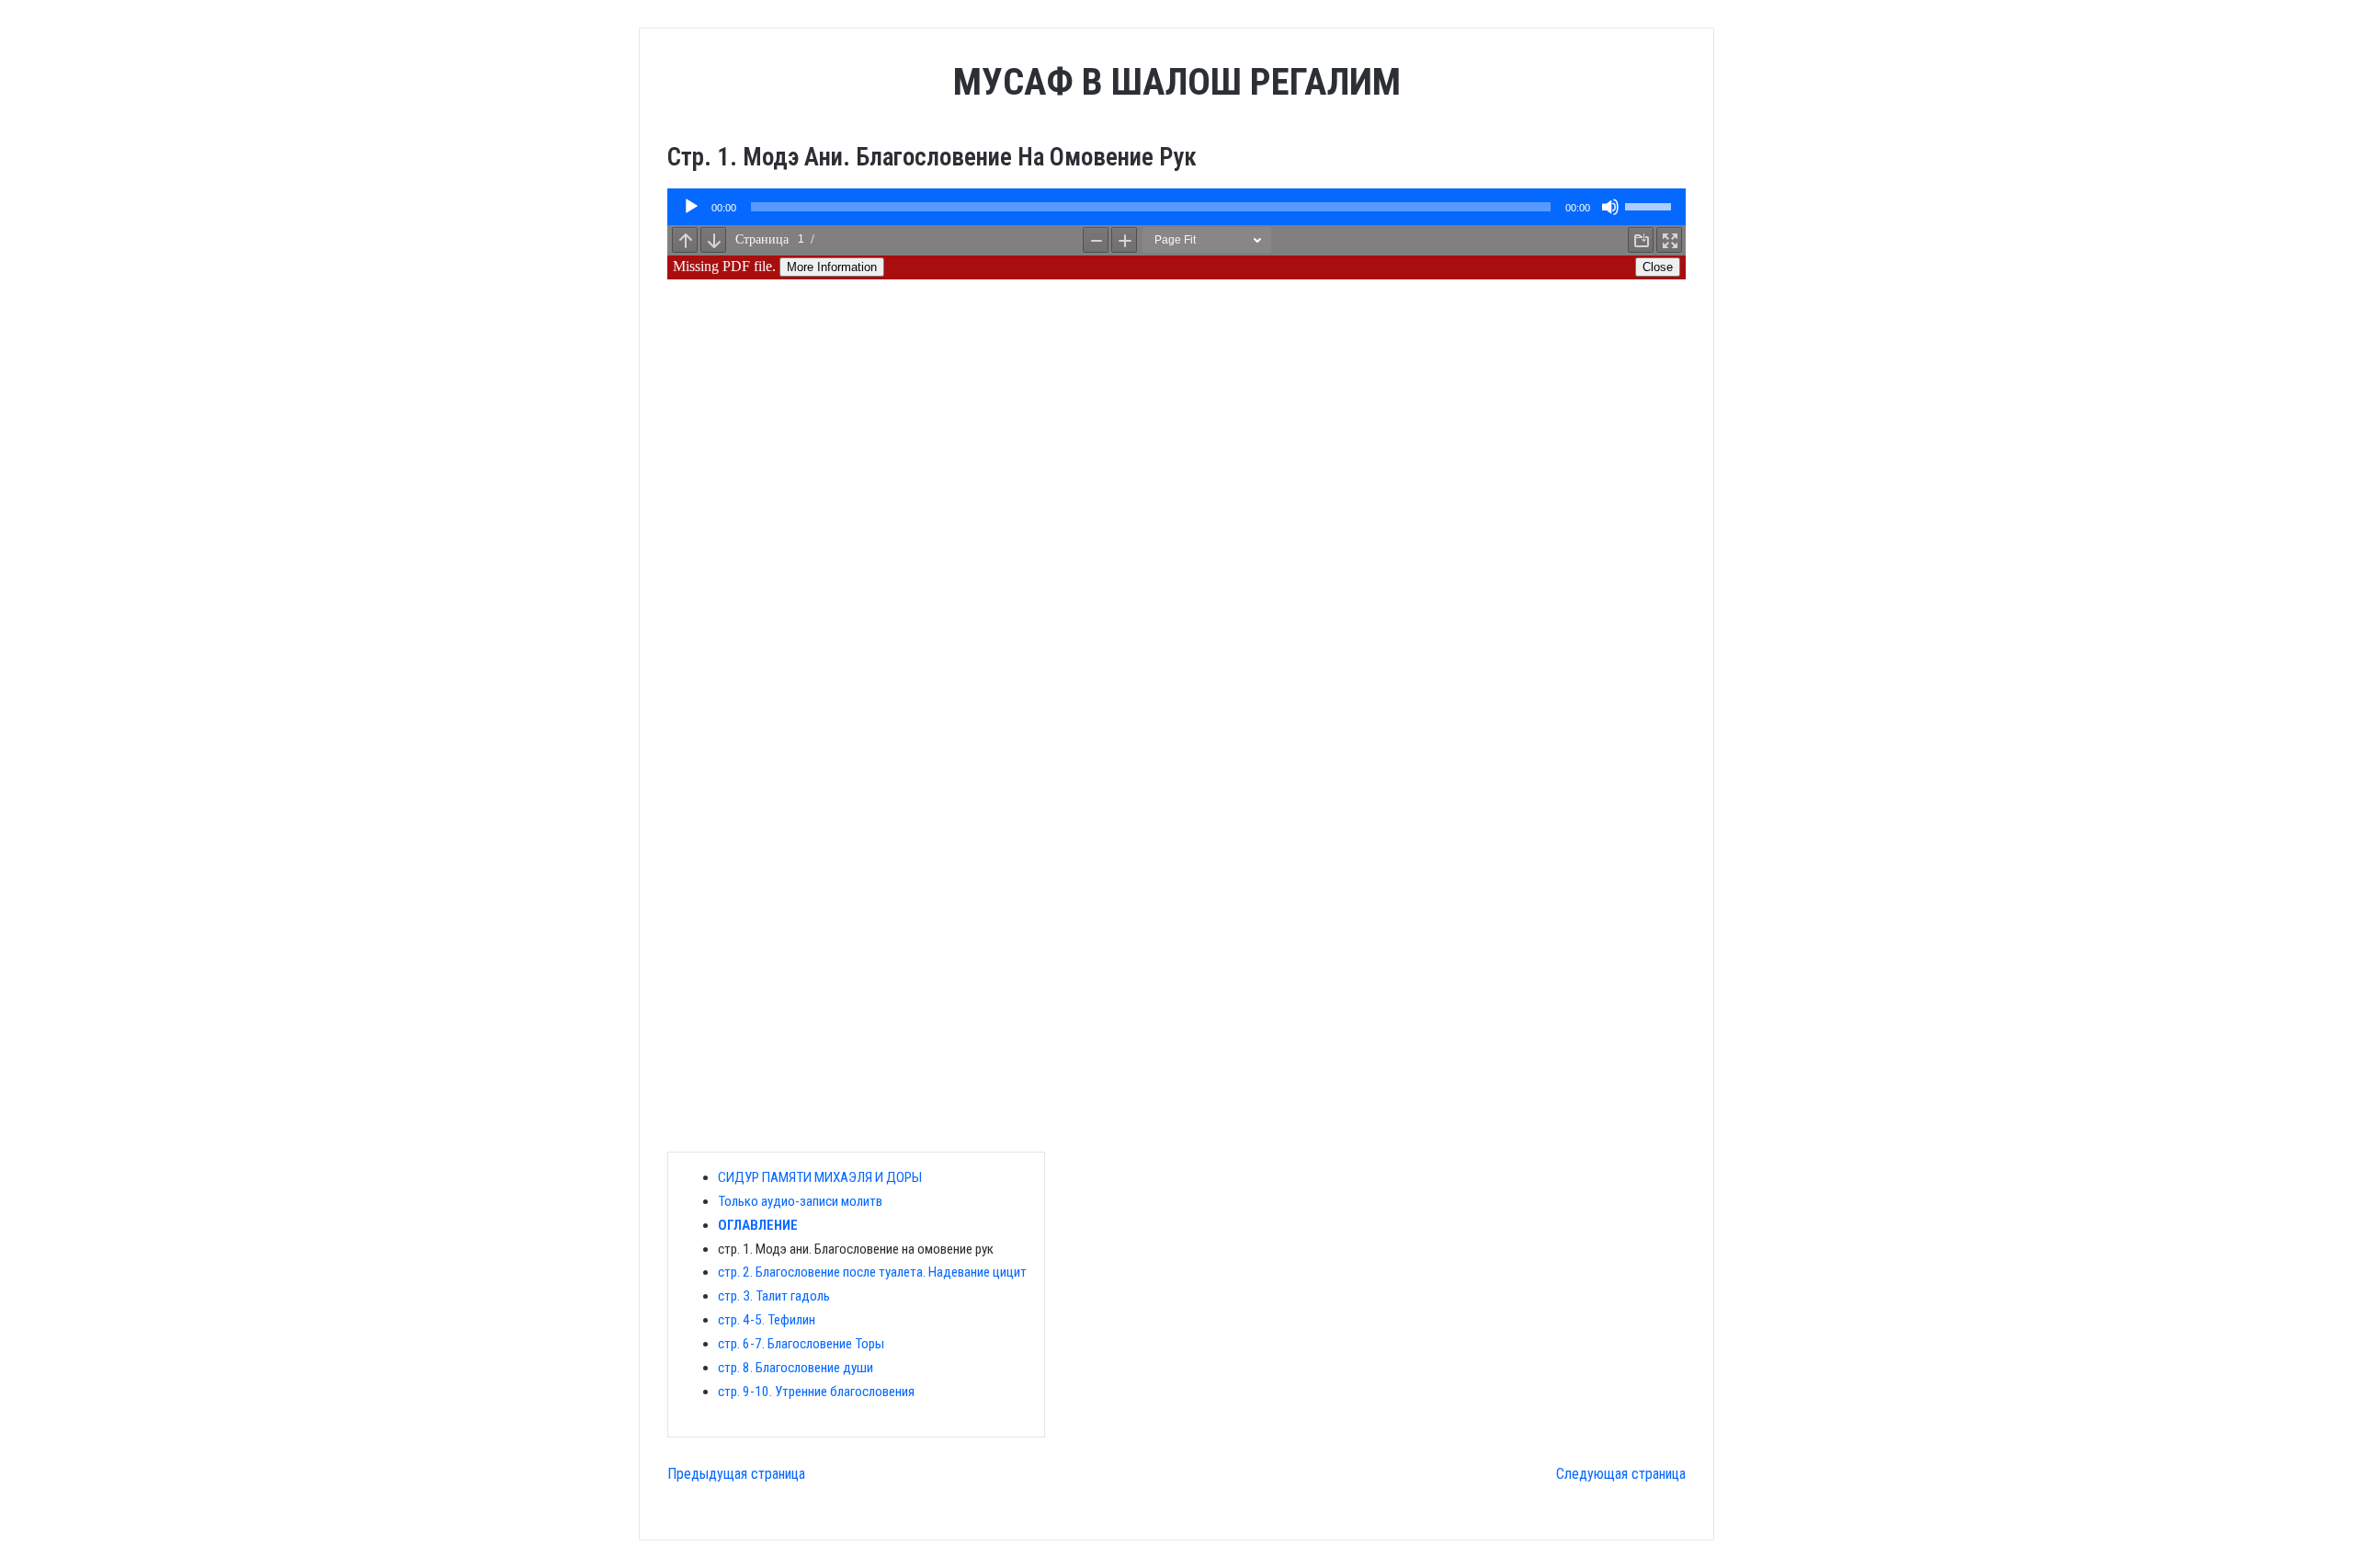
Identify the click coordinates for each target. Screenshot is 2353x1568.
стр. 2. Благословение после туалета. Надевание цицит (872, 1272)
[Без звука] (1610, 207)
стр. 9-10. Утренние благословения (816, 1392)
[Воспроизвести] (691, 207)
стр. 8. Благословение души (796, 1368)
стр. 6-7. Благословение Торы (801, 1344)
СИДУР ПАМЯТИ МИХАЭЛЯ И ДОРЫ (820, 1177)
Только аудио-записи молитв (800, 1201)
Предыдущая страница (736, 1474)
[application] (1176, 207)
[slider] (1651, 205)
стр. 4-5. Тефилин (767, 1320)
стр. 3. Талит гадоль (774, 1296)
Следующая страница (1621, 1474)
